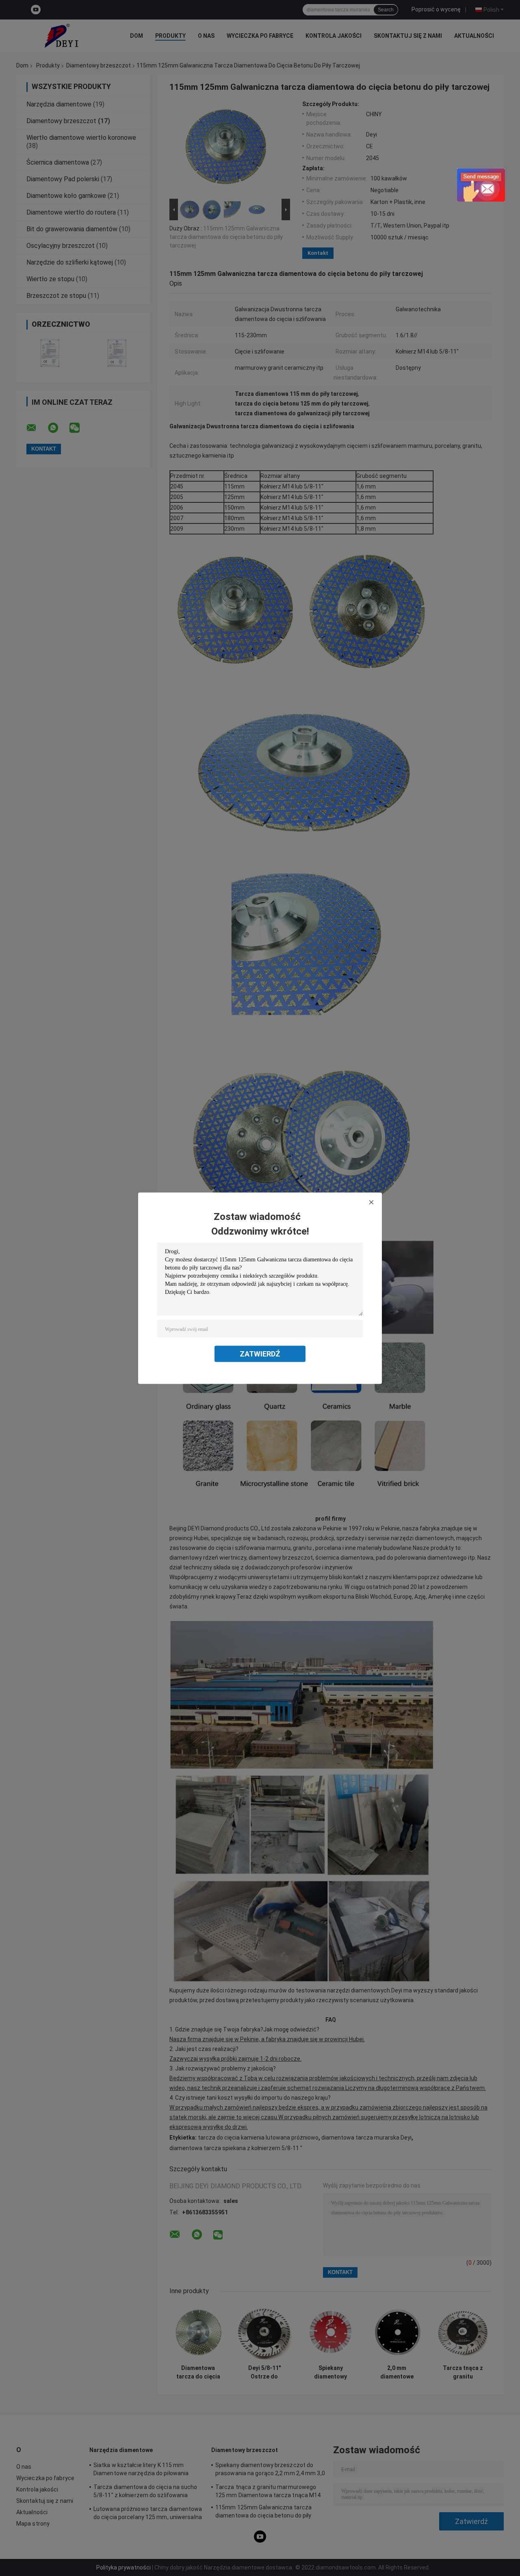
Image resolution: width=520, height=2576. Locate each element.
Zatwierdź (260, 1353)
